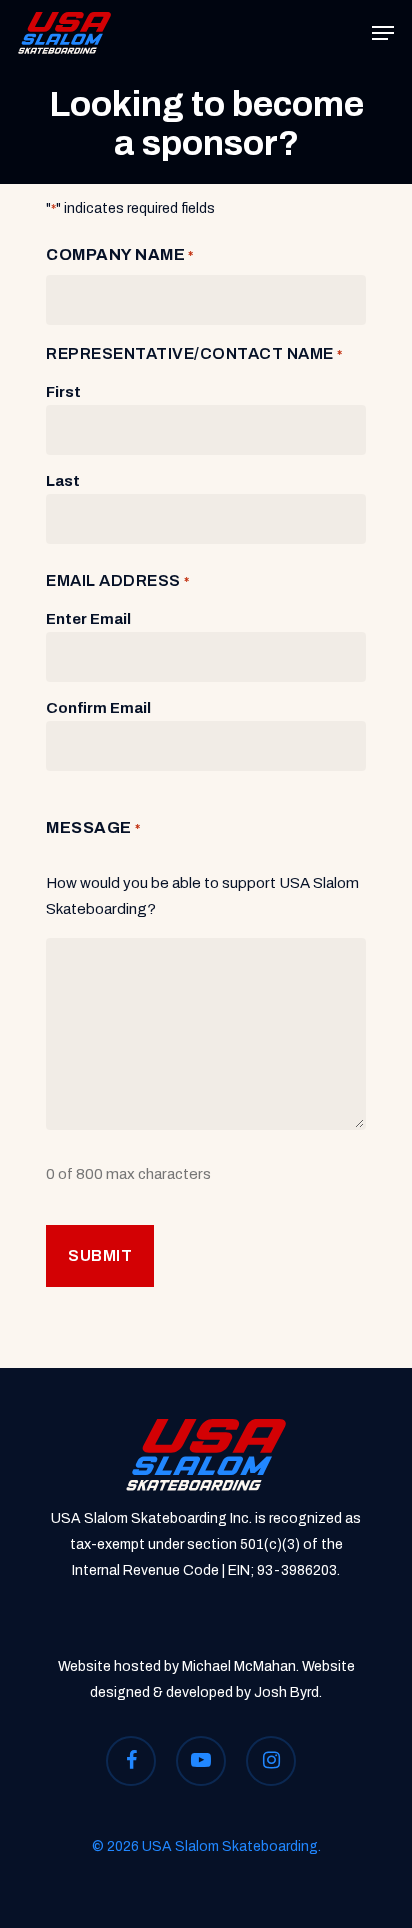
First (63, 392)
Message (93, 827)
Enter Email (88, 619)
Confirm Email (98, 708)
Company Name (120, 254)
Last (63, 481)
